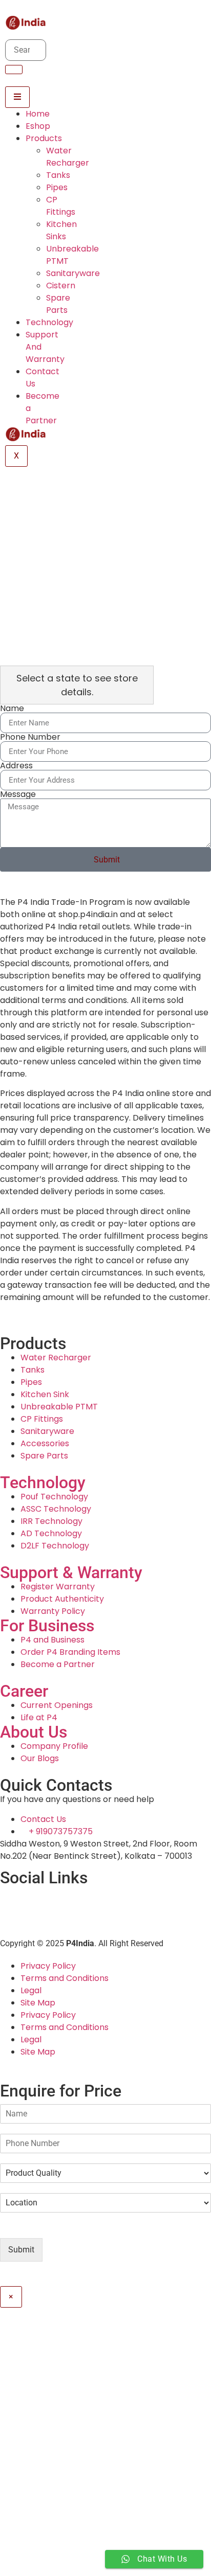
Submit (21, 2250)
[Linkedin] (13, 1899)
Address (16, 766)
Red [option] (41, 2497)
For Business (47, 1626)
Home (38, 114)
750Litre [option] (48, 2570)
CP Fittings (61, 206)
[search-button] (14, 70)
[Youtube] (96, 1899)
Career (24, 1691)
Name (12, 709)
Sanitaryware (73, 273)
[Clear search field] (12, 2381)
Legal (31, 1990)
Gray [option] (43, 2484)
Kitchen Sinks (61, 230)
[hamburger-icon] (17, 97)
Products (44, 138)
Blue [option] (42, 2472)
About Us (34, 1732)
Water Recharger (68, 157)
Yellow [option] (46, 2521)
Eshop (38, 126)
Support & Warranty (71, 1572)
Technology (49, 322)
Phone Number (30, 737)
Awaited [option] (44, 2448)
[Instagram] (68, 1899)
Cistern (61, 286)
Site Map (38, 2003)
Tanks (58, 175)
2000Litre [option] (50, 2558)
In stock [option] (43, 2423)
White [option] (45, 2509)
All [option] (32, 2411)
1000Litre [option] (49, 2546)
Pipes (57, 187)
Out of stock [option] (52, 2435)
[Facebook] (40, 1899)
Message (18, 794)
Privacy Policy (48, 1966)
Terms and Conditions (65, 1978)
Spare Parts (58, 304)
